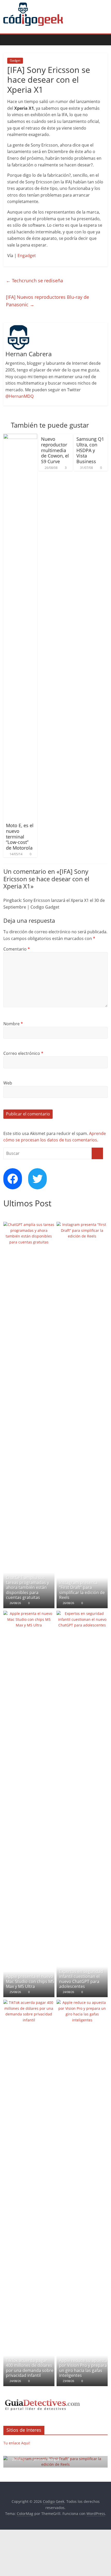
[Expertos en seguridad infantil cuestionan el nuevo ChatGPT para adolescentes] (82, 1613)
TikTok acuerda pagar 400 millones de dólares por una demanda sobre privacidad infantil (30, 2368)
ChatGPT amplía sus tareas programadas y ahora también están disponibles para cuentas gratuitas (27, 1587)
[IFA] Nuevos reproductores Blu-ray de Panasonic (47, 301)
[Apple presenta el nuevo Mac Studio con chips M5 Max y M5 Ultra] (29, 1613)
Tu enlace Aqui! (17, 2443)
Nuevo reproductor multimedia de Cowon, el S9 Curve (55, 450)
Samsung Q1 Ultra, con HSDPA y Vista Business (90, 450)
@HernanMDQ (19, 396)
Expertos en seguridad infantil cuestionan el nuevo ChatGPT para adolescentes (81, 1979)
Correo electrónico (23, 1053)
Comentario (17, 949)
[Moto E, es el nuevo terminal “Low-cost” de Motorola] (20, 437)
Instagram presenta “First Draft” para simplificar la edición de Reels (82, 1590)
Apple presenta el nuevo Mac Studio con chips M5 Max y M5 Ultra (30, 1981)
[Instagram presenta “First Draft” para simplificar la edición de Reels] (82, 1225)
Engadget (27, 256)
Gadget (15, 60)
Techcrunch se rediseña (34, 281)
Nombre (13, 1024)
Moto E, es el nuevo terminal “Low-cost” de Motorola (20, 836)
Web (8, 1083)
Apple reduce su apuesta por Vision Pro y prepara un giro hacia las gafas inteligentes (83, 2368)
